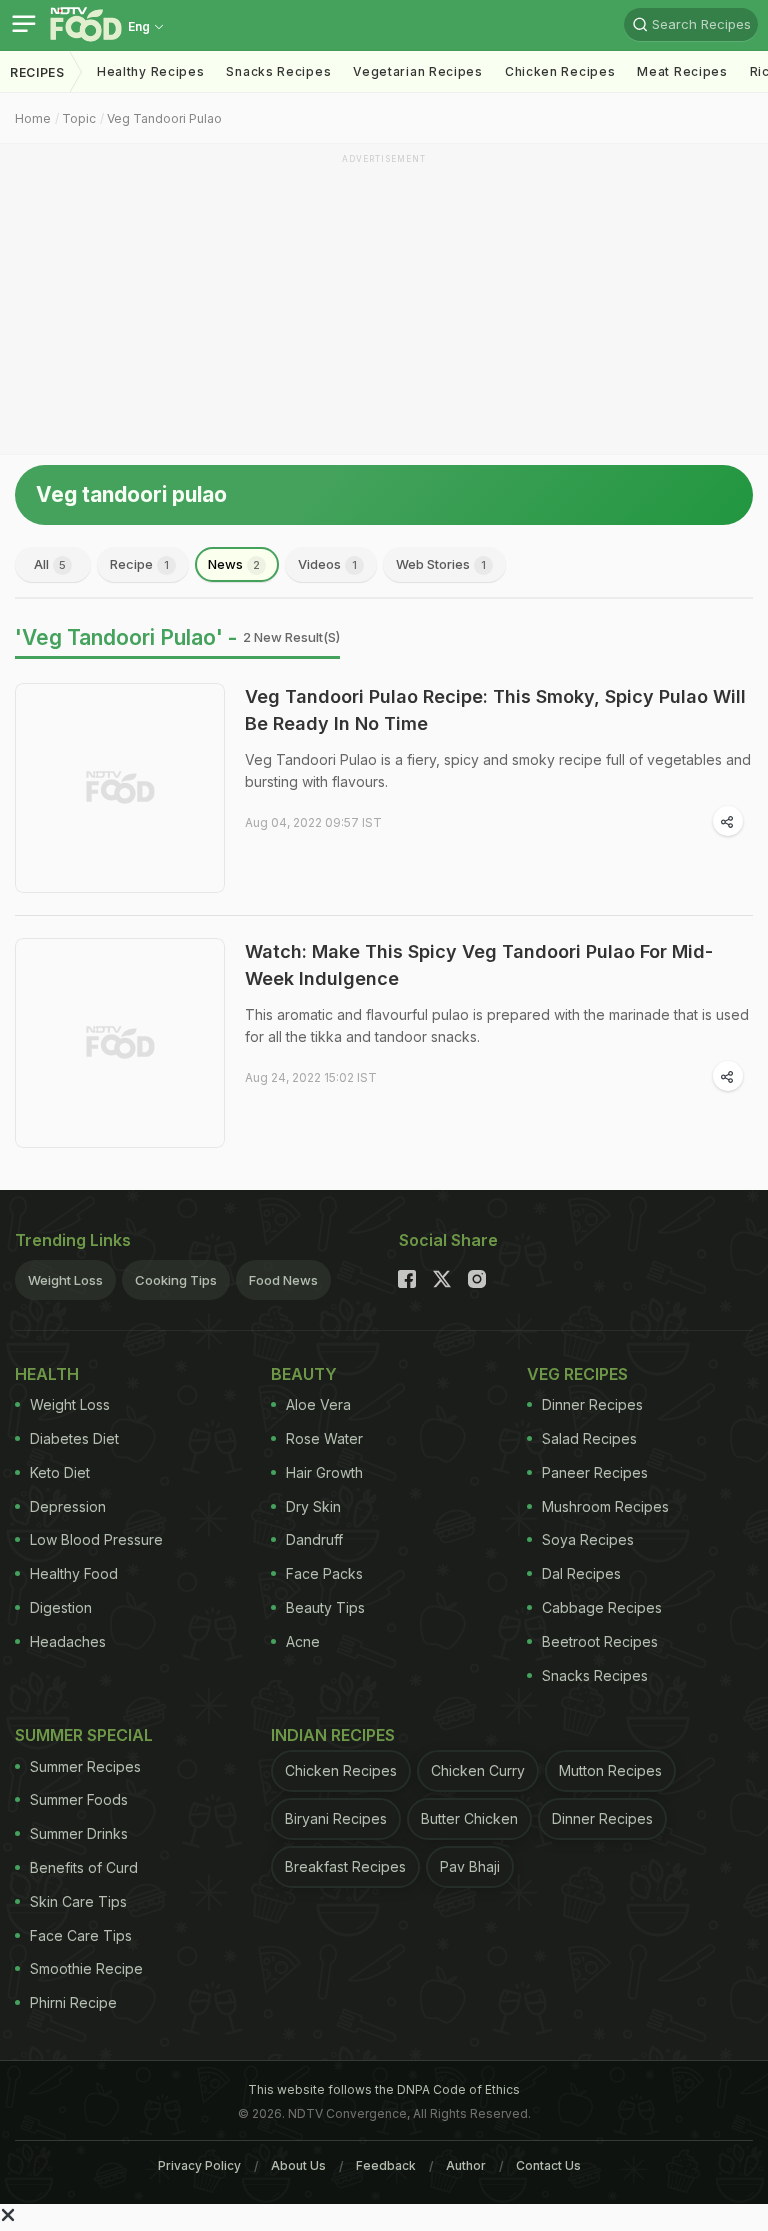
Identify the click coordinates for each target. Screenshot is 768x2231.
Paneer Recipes (595, 1472)
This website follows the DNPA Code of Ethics (384, 2089)
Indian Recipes (333, 1735)
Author (466, 2165)
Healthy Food (74, 1573)
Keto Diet (60, 1472)
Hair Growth (324, 1472)
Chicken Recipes (560, 71)
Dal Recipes (581, 1573)
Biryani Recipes (336, 1818)
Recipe (139, 564)
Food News (283, 1280)
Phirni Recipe (73, 2002)
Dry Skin (313, 1506)
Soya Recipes (588, 1539)
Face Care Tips (81, 1935)
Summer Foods (79, 1799)
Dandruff (314, 1539)
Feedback (386, 2165)
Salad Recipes (589, 1438)
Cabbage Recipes (602, 1607)
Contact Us (548, 2165)
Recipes (37, 72)
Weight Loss (65, 1280)
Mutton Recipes (610, 1770)
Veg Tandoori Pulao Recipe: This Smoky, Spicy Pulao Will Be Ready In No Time (495, 710)
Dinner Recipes (592, 1404)
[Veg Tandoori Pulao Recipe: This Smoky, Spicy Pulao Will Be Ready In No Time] (120, 788)
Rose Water (324, 1438)
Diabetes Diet (74, 1438)
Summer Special (84, 1735)
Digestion (61, 1607)
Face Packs (324, 1573)
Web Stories (441, 564)
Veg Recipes (577, 1374)
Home (33, 118)
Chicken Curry (478, 1770)
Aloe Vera (318, 1404)
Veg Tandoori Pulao (164, 118)
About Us (298, 2165)
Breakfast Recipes (345, 1866)
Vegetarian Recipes (418, 71)
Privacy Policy (199, 2165)
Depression (68, 1506)
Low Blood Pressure (96, 1539)
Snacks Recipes (278, 71)
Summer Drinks (79, 1833)
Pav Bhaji (470, 1866)
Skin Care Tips (78, 1901)
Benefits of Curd (84, 1867)
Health (47, 1374)
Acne (303, 1641)
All (50, 564)
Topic (79, 118)
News (234, 564)
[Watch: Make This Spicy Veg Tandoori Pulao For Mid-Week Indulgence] (120, 1043)
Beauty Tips (325, 1607)
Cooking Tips (176, 1280)
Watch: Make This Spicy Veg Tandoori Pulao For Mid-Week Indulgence (479, 965)
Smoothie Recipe (86, 1968)
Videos (327, 564)
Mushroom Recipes (605, 1506)
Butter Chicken (469, 1818)
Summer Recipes (85, 1766)
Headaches (68, 1641)
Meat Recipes (682, 71)
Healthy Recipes (151, 71)
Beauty (304, 1374)
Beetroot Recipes (600, 1641)
